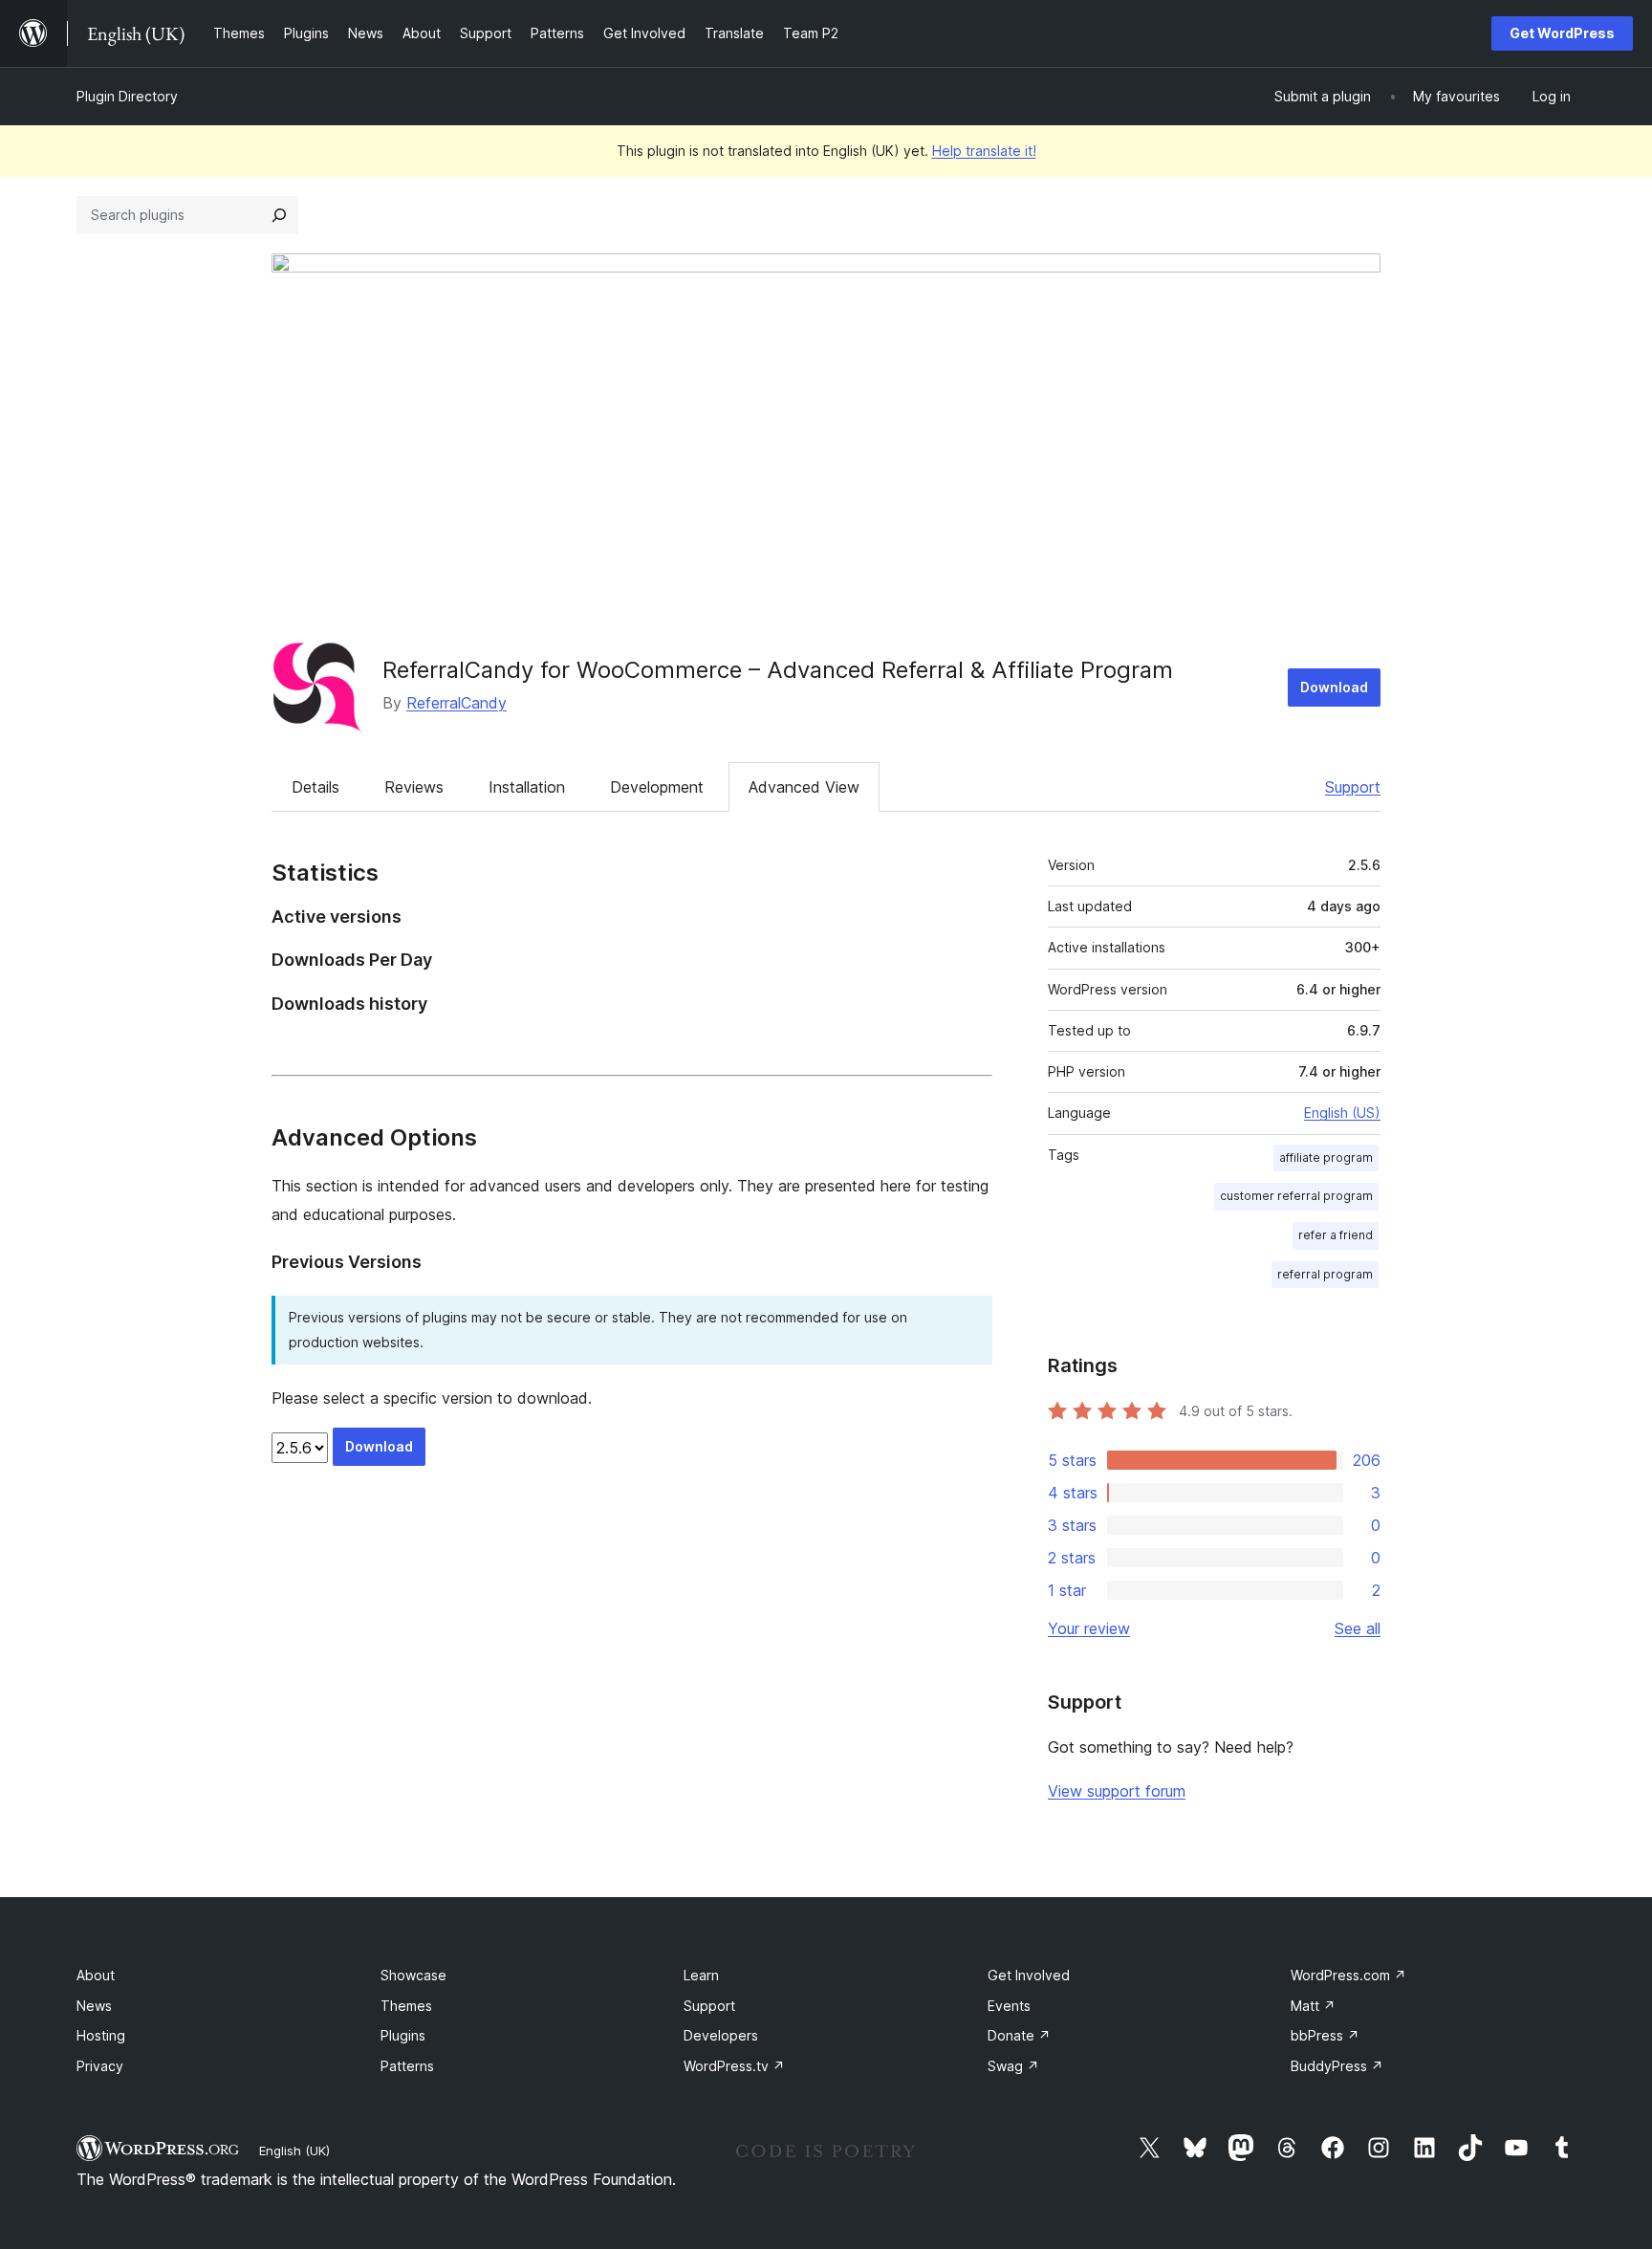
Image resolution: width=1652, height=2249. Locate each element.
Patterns (407, 2066)
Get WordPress (1562, 33)
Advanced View (804, 787)
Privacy (100, 2066)
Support (1353, 787)
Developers (721, 2035)
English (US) (1342, 1113)
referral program (1325, 1274)
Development (657, 787)
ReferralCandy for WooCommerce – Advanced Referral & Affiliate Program (778, 670)
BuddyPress (1337, 2066)
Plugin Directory (127, 96)
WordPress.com (1348, 1975)
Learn (701, 1975)
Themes (406, 2006)
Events (1009, 2006)
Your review (1089, 1628)
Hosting (101, 2035)
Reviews (414, 787)
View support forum (1117, 1791)
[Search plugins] (279, 215)
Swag (1013, 2066)
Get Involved (1029, 1975)
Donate (1019, 2035)
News (94, 2006)
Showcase (413, 1975)
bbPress (1325, 2035)
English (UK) (294, 2151)
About (96, 1975)
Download (1334, 687)
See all (1358, 1628)
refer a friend (1336, 1235)
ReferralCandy (456, 703)
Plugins (403, 2035)
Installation (527, 787)
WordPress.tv (734, 2066)
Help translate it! (984, 151)
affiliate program (1326, 1157)
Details (315, 787)
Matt (1313, 2006)
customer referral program (1296, 1196)
